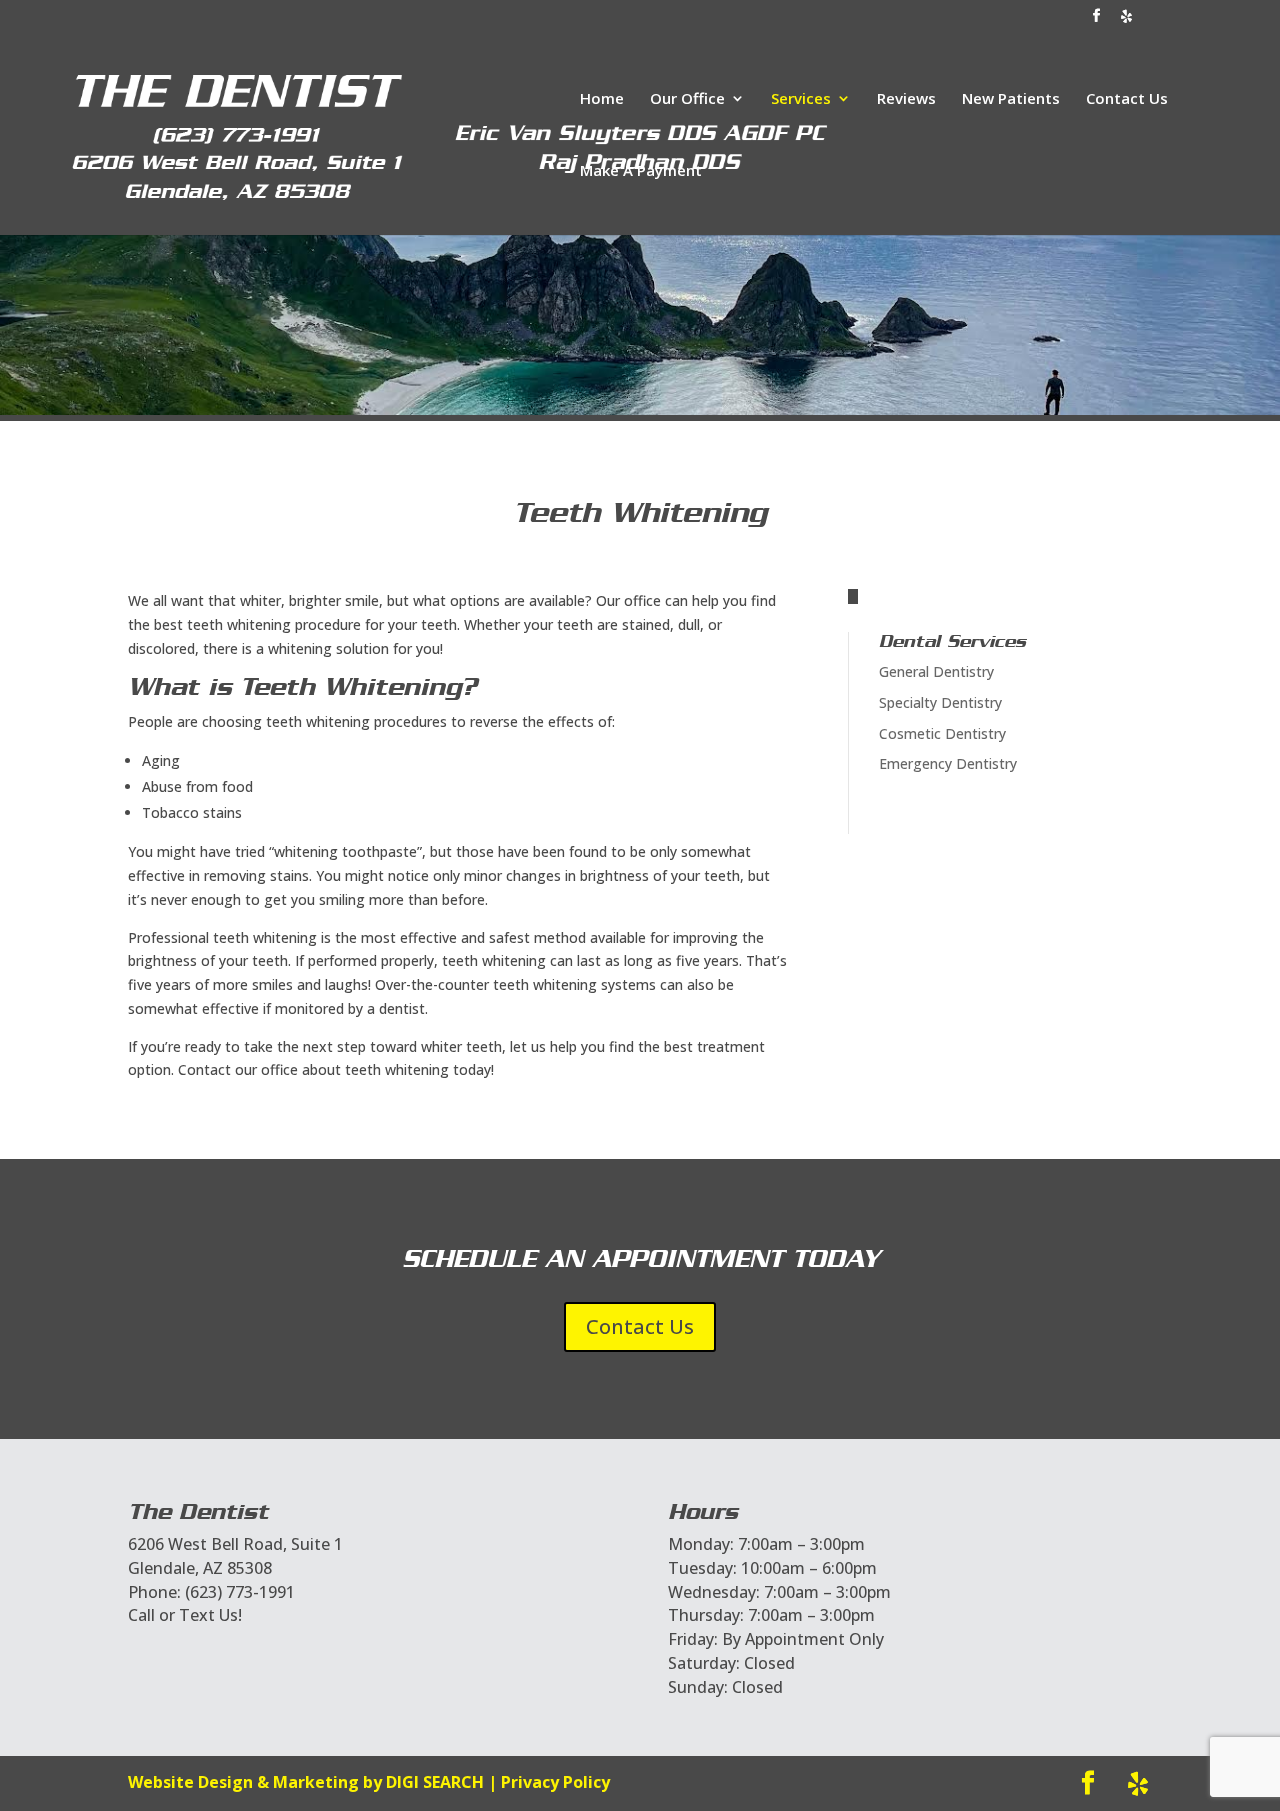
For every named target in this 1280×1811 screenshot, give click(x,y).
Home (602, 99)
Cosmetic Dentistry (942, 733)
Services (801, 99)
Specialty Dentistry (940, 702)
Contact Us (1127, 99)
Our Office (687, 99)
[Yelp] (1126, 21)
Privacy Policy (555, 1782)
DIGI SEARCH (435, 1782)
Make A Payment (641, 171)
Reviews (906, 99)
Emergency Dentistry (948, 763)
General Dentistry (936, 671)
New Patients (1011, 99)
